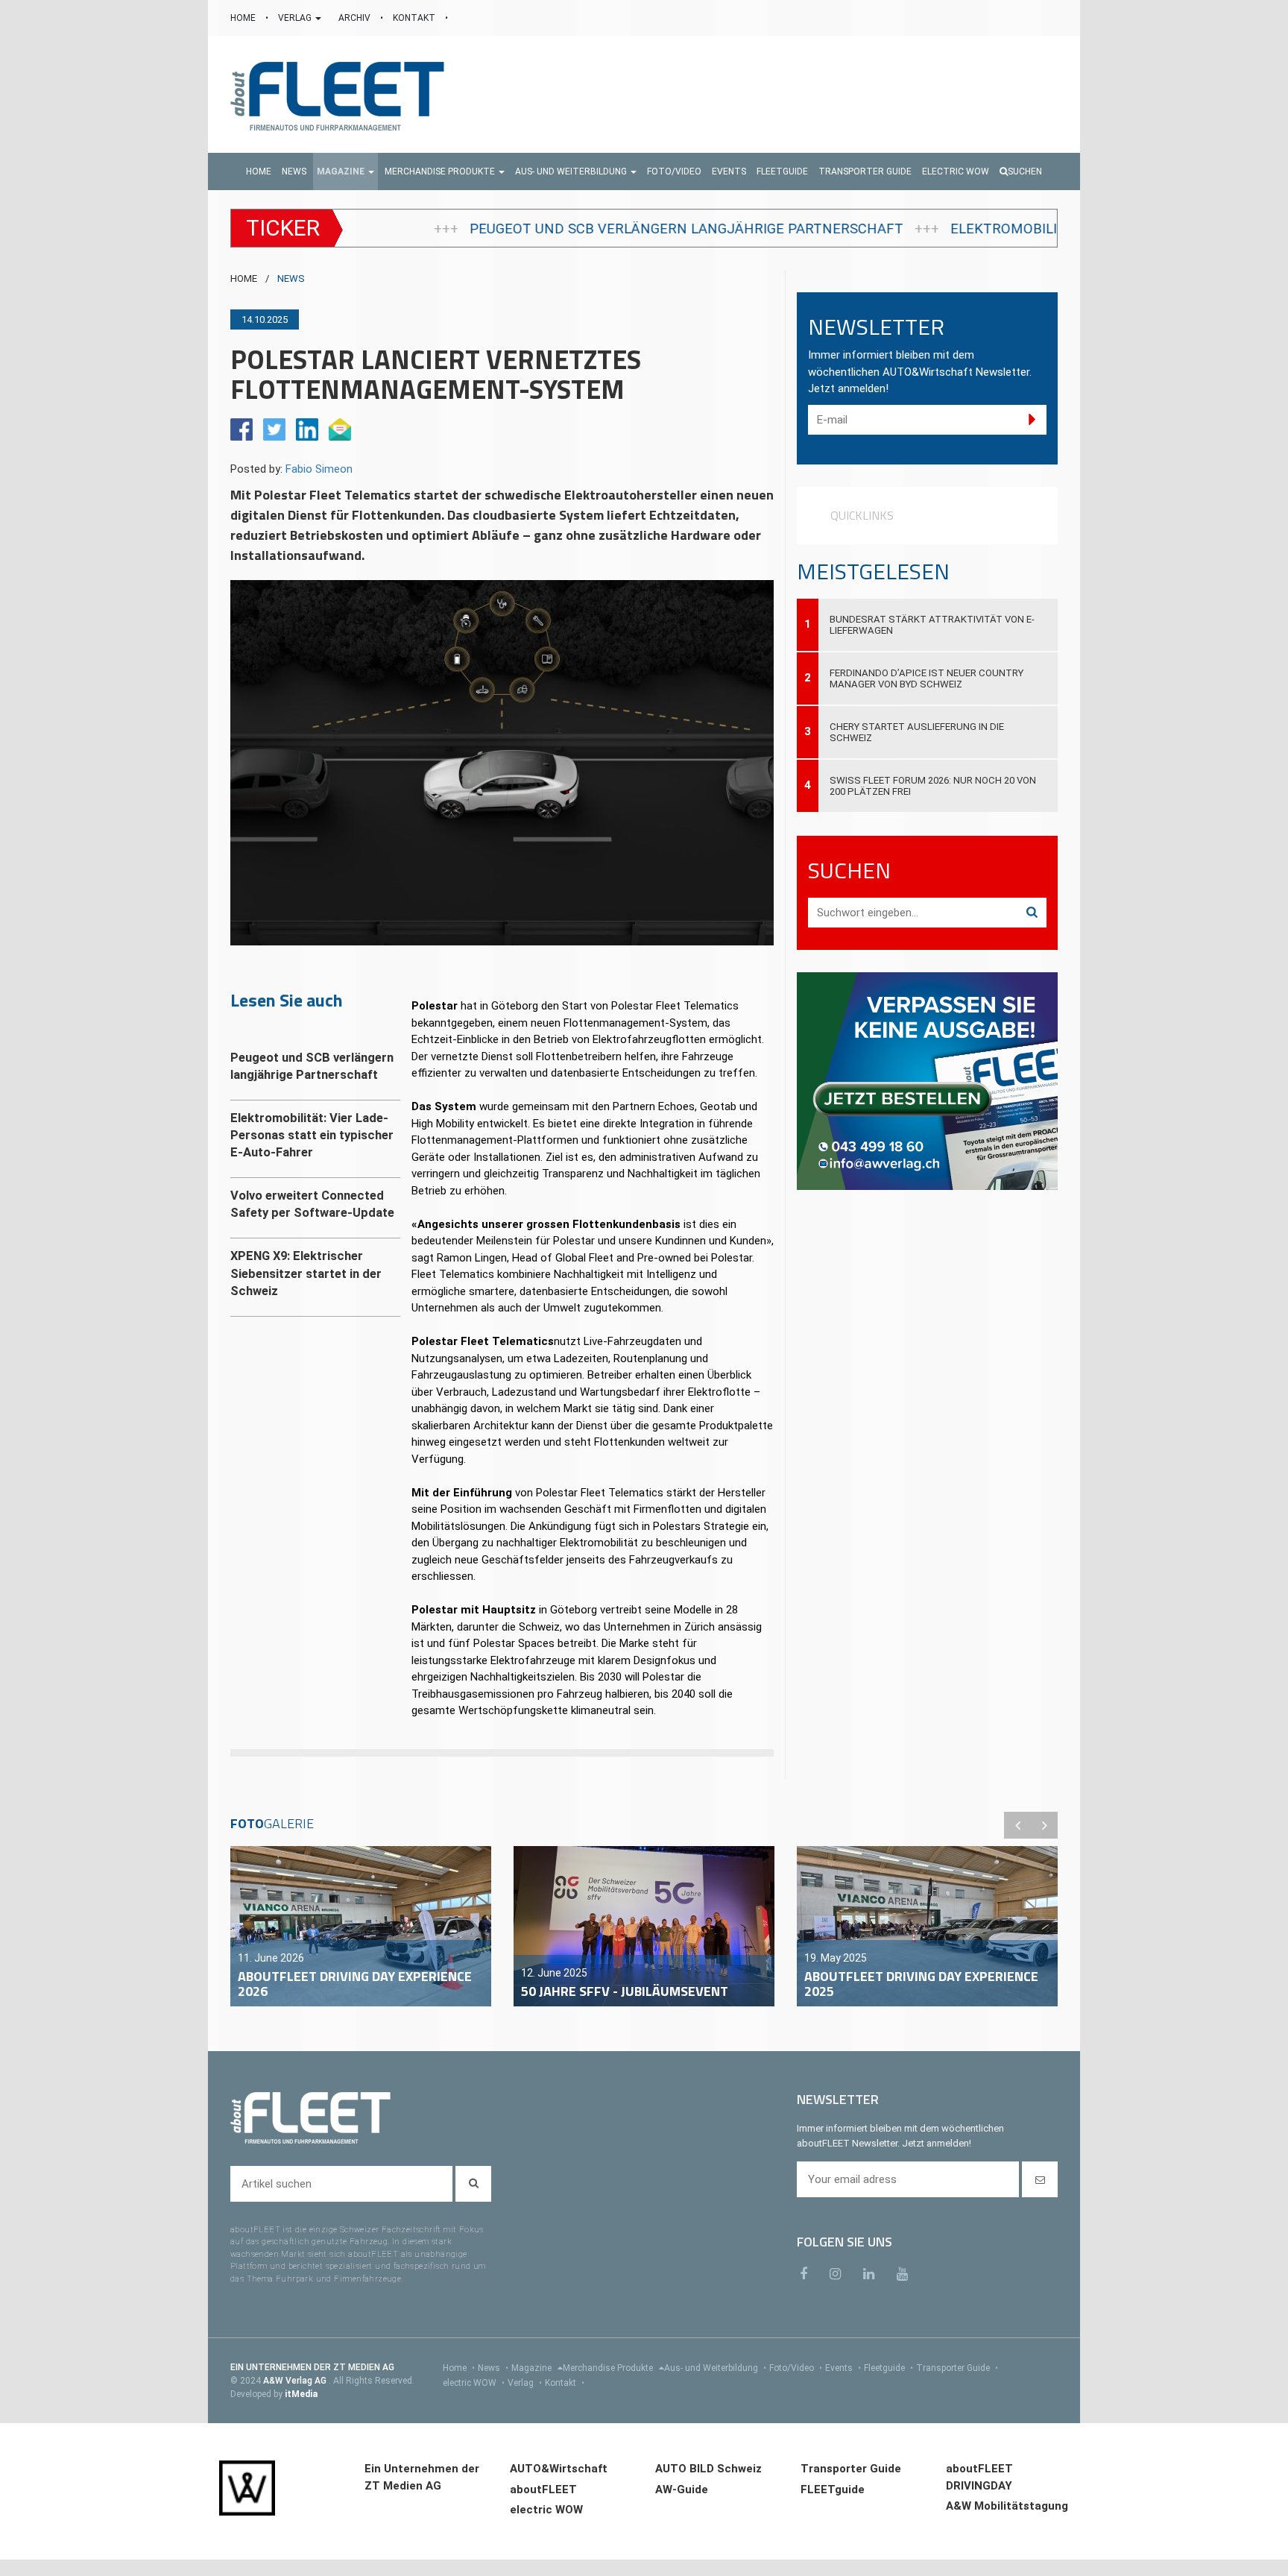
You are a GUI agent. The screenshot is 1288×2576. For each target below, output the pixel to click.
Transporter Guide (957, 2368)
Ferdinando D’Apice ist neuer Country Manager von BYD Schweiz (926, 678)
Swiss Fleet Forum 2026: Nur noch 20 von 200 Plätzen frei (933, 786)
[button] (345, 171)
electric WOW (474, 2383)
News (493, 2368)
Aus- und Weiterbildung (715, 2368)
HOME (244, 18)
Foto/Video (796, 2368)
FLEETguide (833, 2490)
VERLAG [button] (296, 18)
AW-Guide (682, 2490)
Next (1044, 1825)
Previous (1017, 1825)
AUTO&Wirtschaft (559, 2469)
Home (459, 2368)
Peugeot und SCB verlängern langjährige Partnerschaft (484, 229)
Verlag (525, 2383)
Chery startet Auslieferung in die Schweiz (917, 732)
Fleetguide (888, 2368)
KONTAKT (415, 18)
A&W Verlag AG (296, 2381)
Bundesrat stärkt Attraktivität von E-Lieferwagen (932, 625)
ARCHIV (356, 18)
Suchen (1025, 171)
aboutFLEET (543, 2490)
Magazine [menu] (533, 2368)
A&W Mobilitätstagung (1007, 2506)
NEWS (291, 278)
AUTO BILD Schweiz (708, 2469)
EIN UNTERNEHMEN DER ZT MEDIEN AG (312, 2367)
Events (843, 2368)
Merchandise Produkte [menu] (609, 2368)
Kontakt (565, 2383)
